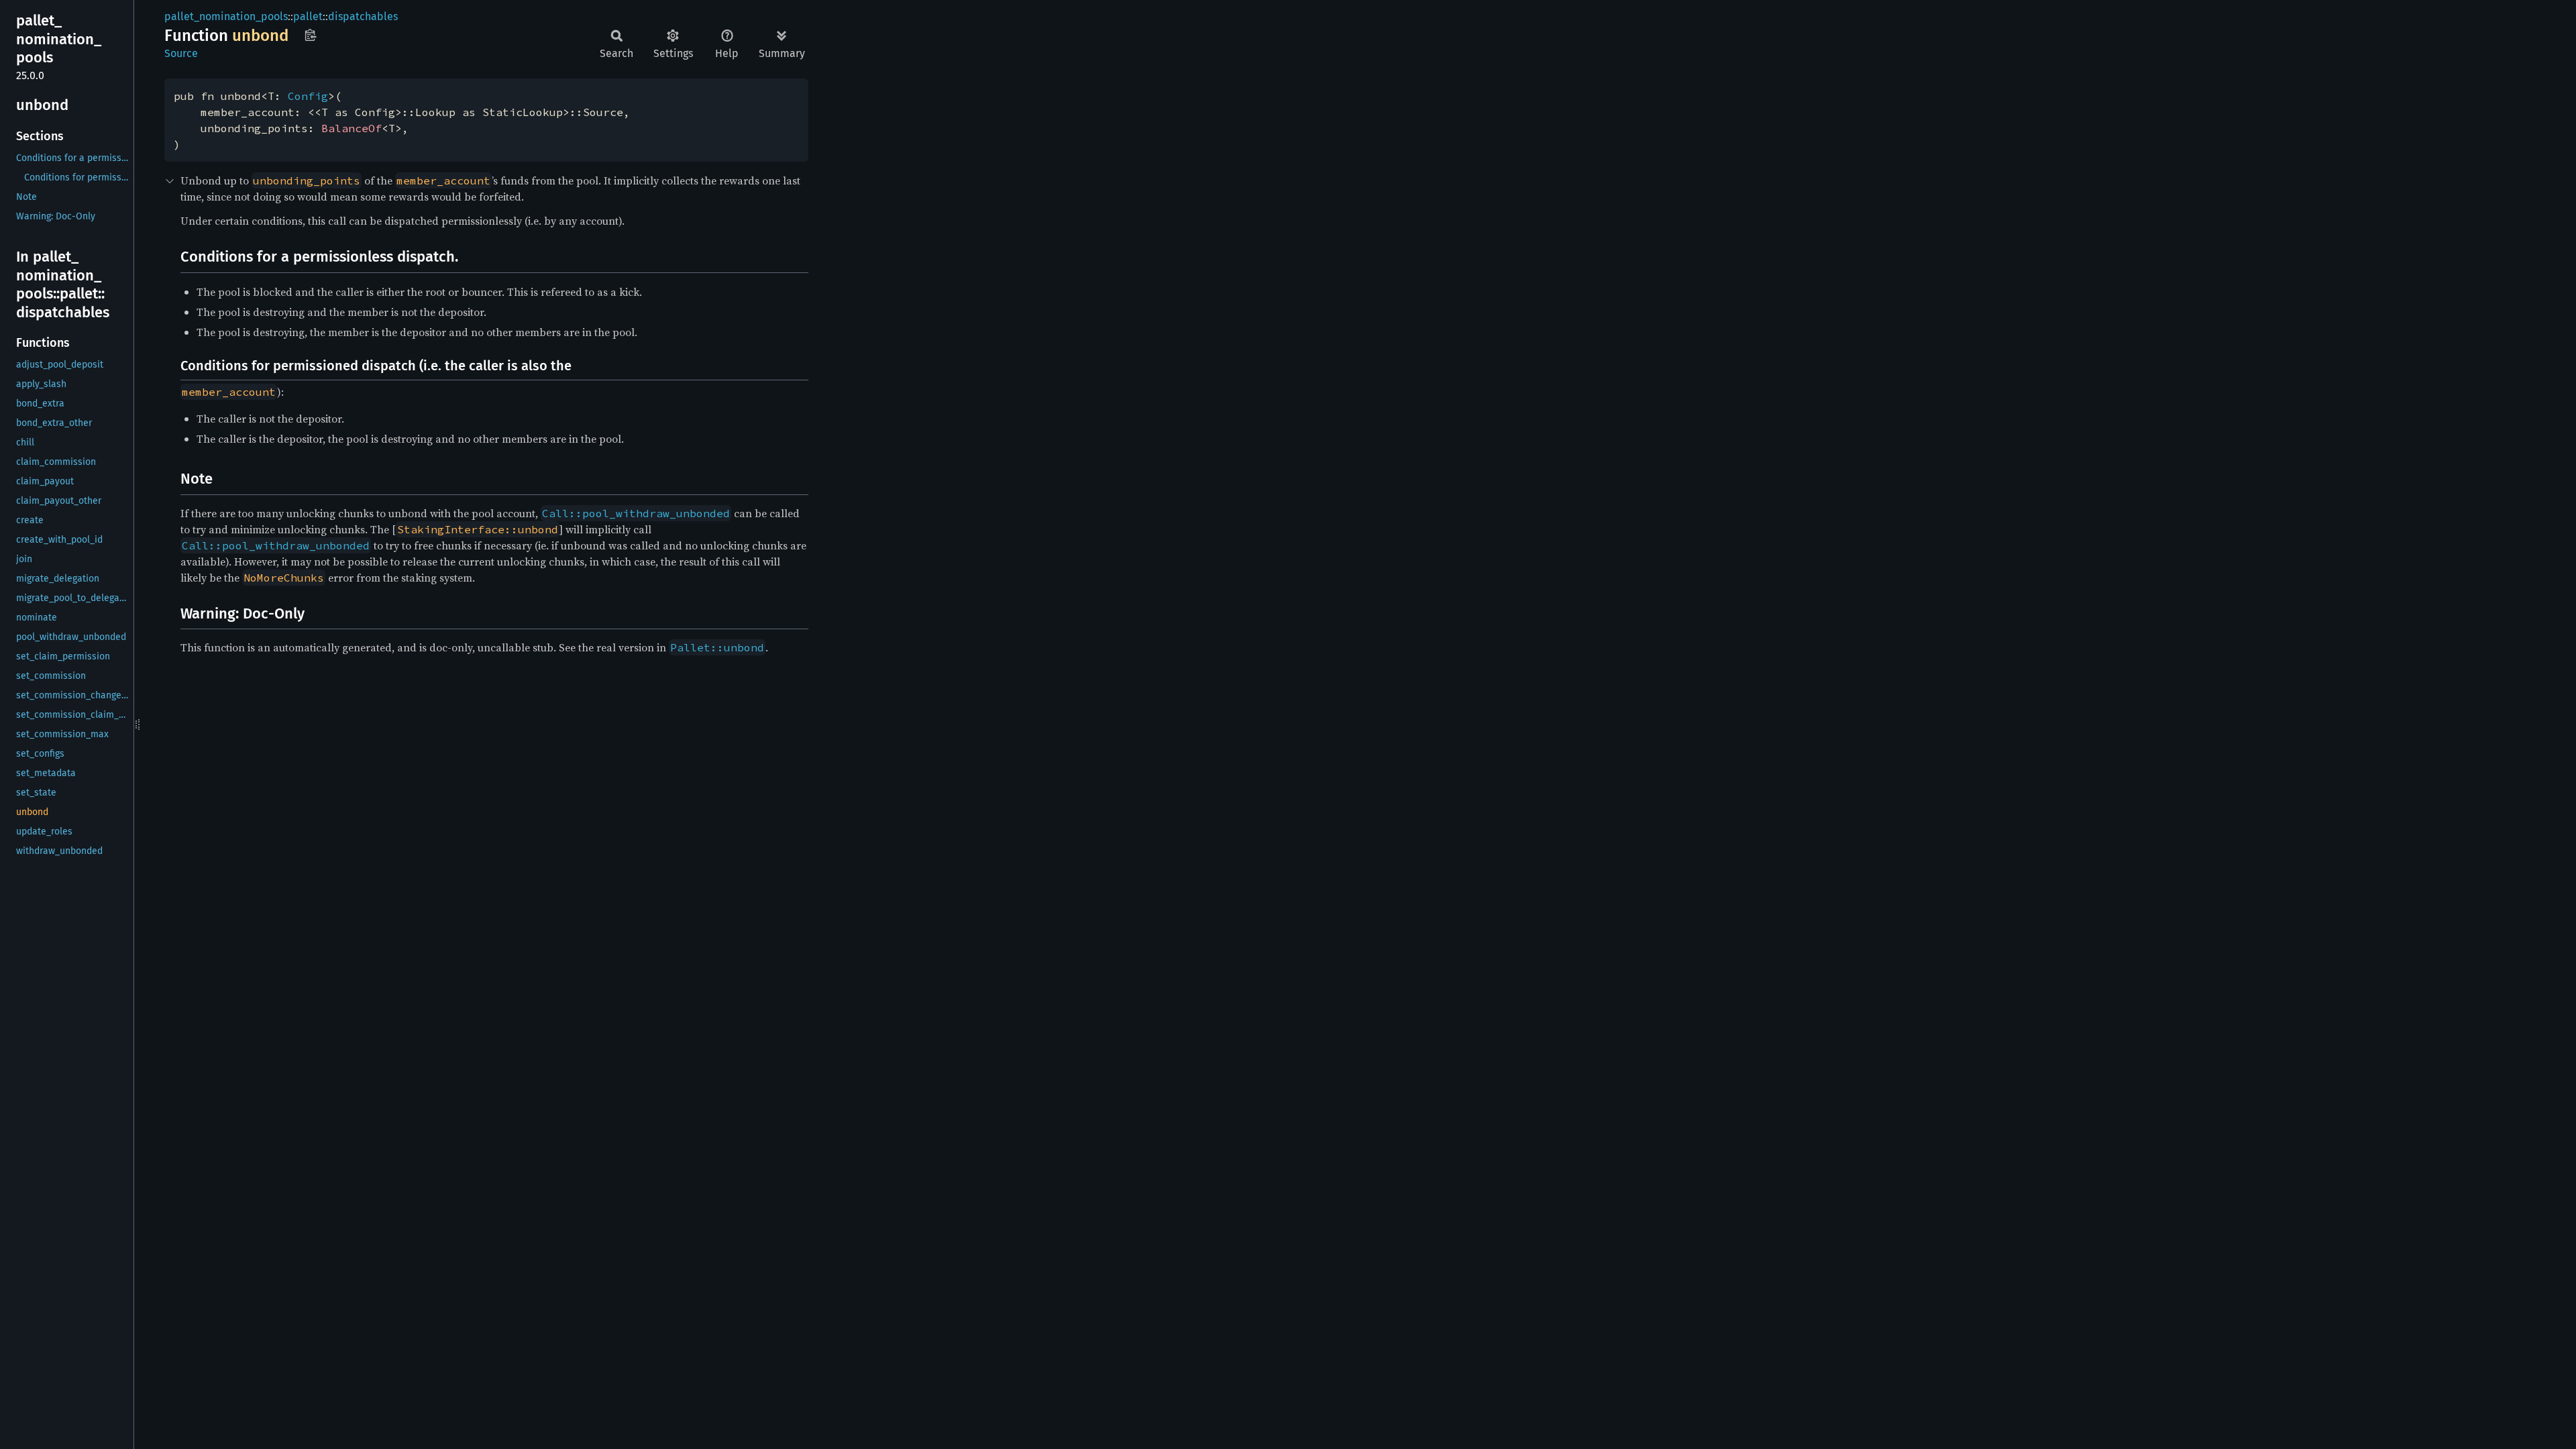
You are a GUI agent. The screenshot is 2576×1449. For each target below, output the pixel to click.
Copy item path (310, 35)
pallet (308, 16)
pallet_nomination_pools (226, 16)
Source (181, 53)
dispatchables (363, 16)
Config (308, 96)
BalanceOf (352, 128)
